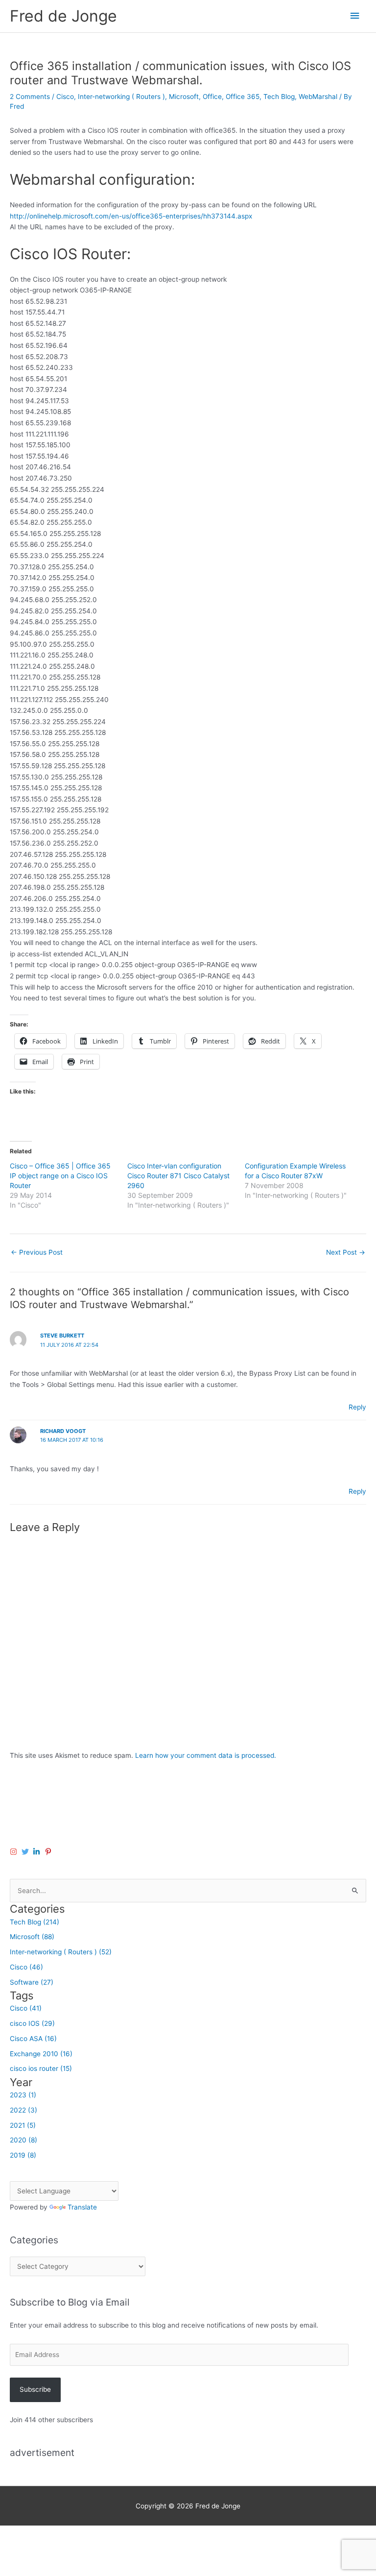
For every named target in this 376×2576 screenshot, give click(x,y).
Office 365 (243, 97)
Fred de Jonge (63, 16)
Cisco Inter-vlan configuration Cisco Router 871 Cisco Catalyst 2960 (178, 1176)
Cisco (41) (26, 2008)
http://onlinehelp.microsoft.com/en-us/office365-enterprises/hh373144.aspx (131, 216)
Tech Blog (279, 97)
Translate (82, 2207)
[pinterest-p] (49, 1852)
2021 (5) (23, 2125)
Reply (357, 1407)
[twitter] (26, 1852)
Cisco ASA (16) (33, 2039)
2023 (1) (23, 2095)
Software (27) (32, 1982)
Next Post (346, 1252)
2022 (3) (23, 2110)
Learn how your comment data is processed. (206, 1755)
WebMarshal (318, 97)
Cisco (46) (26, 1967)
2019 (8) (23, 2155)
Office (212, 97)
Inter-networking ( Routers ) (121, 97)
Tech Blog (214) (35, 1922)
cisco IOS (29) (32, 2023)
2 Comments (30, 97)
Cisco (65, 97)
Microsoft (184, 97)
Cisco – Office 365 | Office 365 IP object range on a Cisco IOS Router (60, 1176)
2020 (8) (23, 2140)
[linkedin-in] (38, 1852)
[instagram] (15, 1852)
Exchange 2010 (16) (41, 2054)
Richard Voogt (63, 1431)
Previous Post (37, 1252)
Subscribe (35, 2389)
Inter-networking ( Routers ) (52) (61, 1952)
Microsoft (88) (32, 1937)
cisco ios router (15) (41, 2068)
